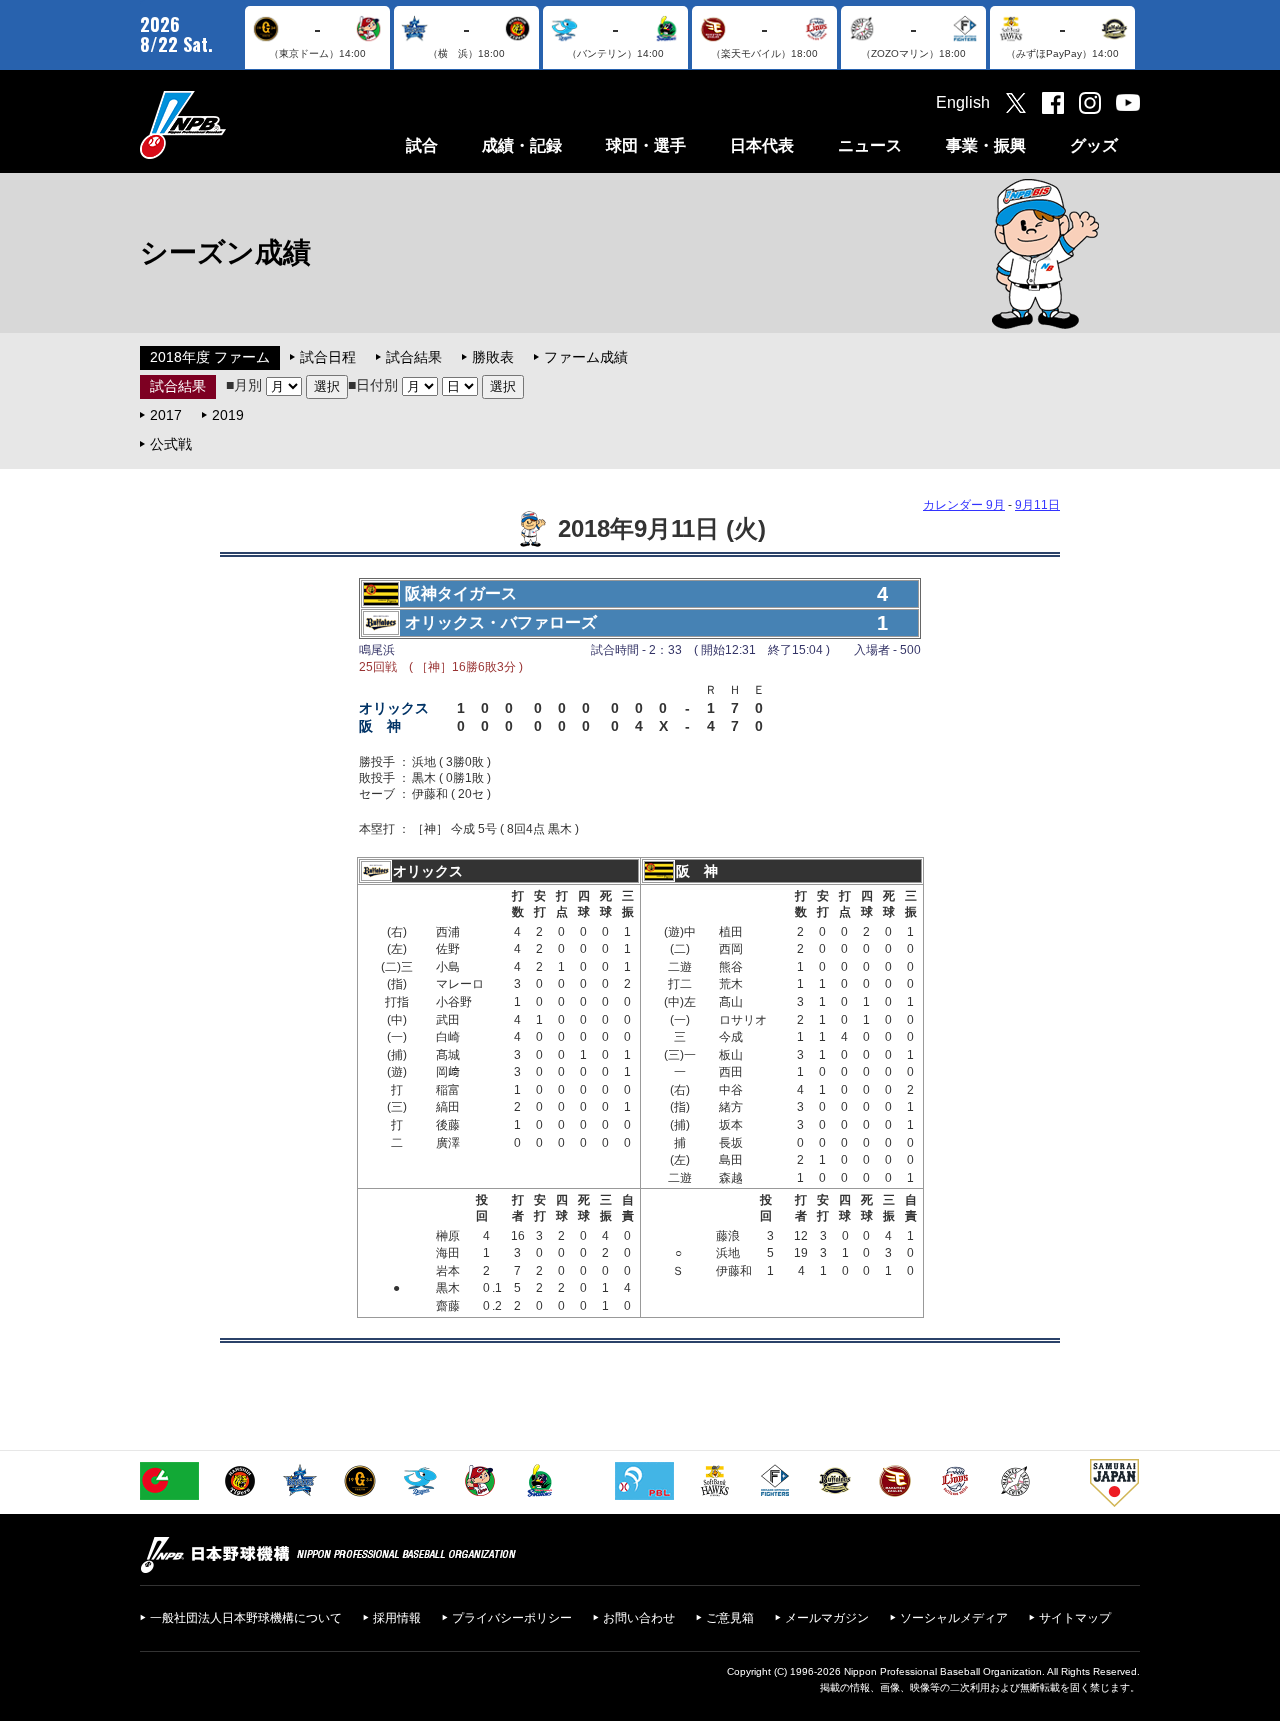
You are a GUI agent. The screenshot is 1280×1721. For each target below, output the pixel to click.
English (963, 102)
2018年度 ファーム (210, 357)
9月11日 (1037, 505)
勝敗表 (493, 357)
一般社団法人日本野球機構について (246, 1618)
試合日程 (328, 357)
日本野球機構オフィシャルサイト (233, 124)
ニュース (870, 145)
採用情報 (397, 1618)
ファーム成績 (586, 357)
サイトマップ (1075, 1618)
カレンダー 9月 (964, 505)
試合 (422, 145)
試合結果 (414, 357)
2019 (228, 415)
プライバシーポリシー (512, 1618)
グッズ (1094, 145)
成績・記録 (522, 145)
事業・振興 (986, 145)
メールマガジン (827, 1618)
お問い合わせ (639, 1618)
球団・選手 (646, 145)
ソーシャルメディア (954, 1618)
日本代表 (762, 145)
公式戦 (171, 444)
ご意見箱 (730, 1618)
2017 (166, 415)
